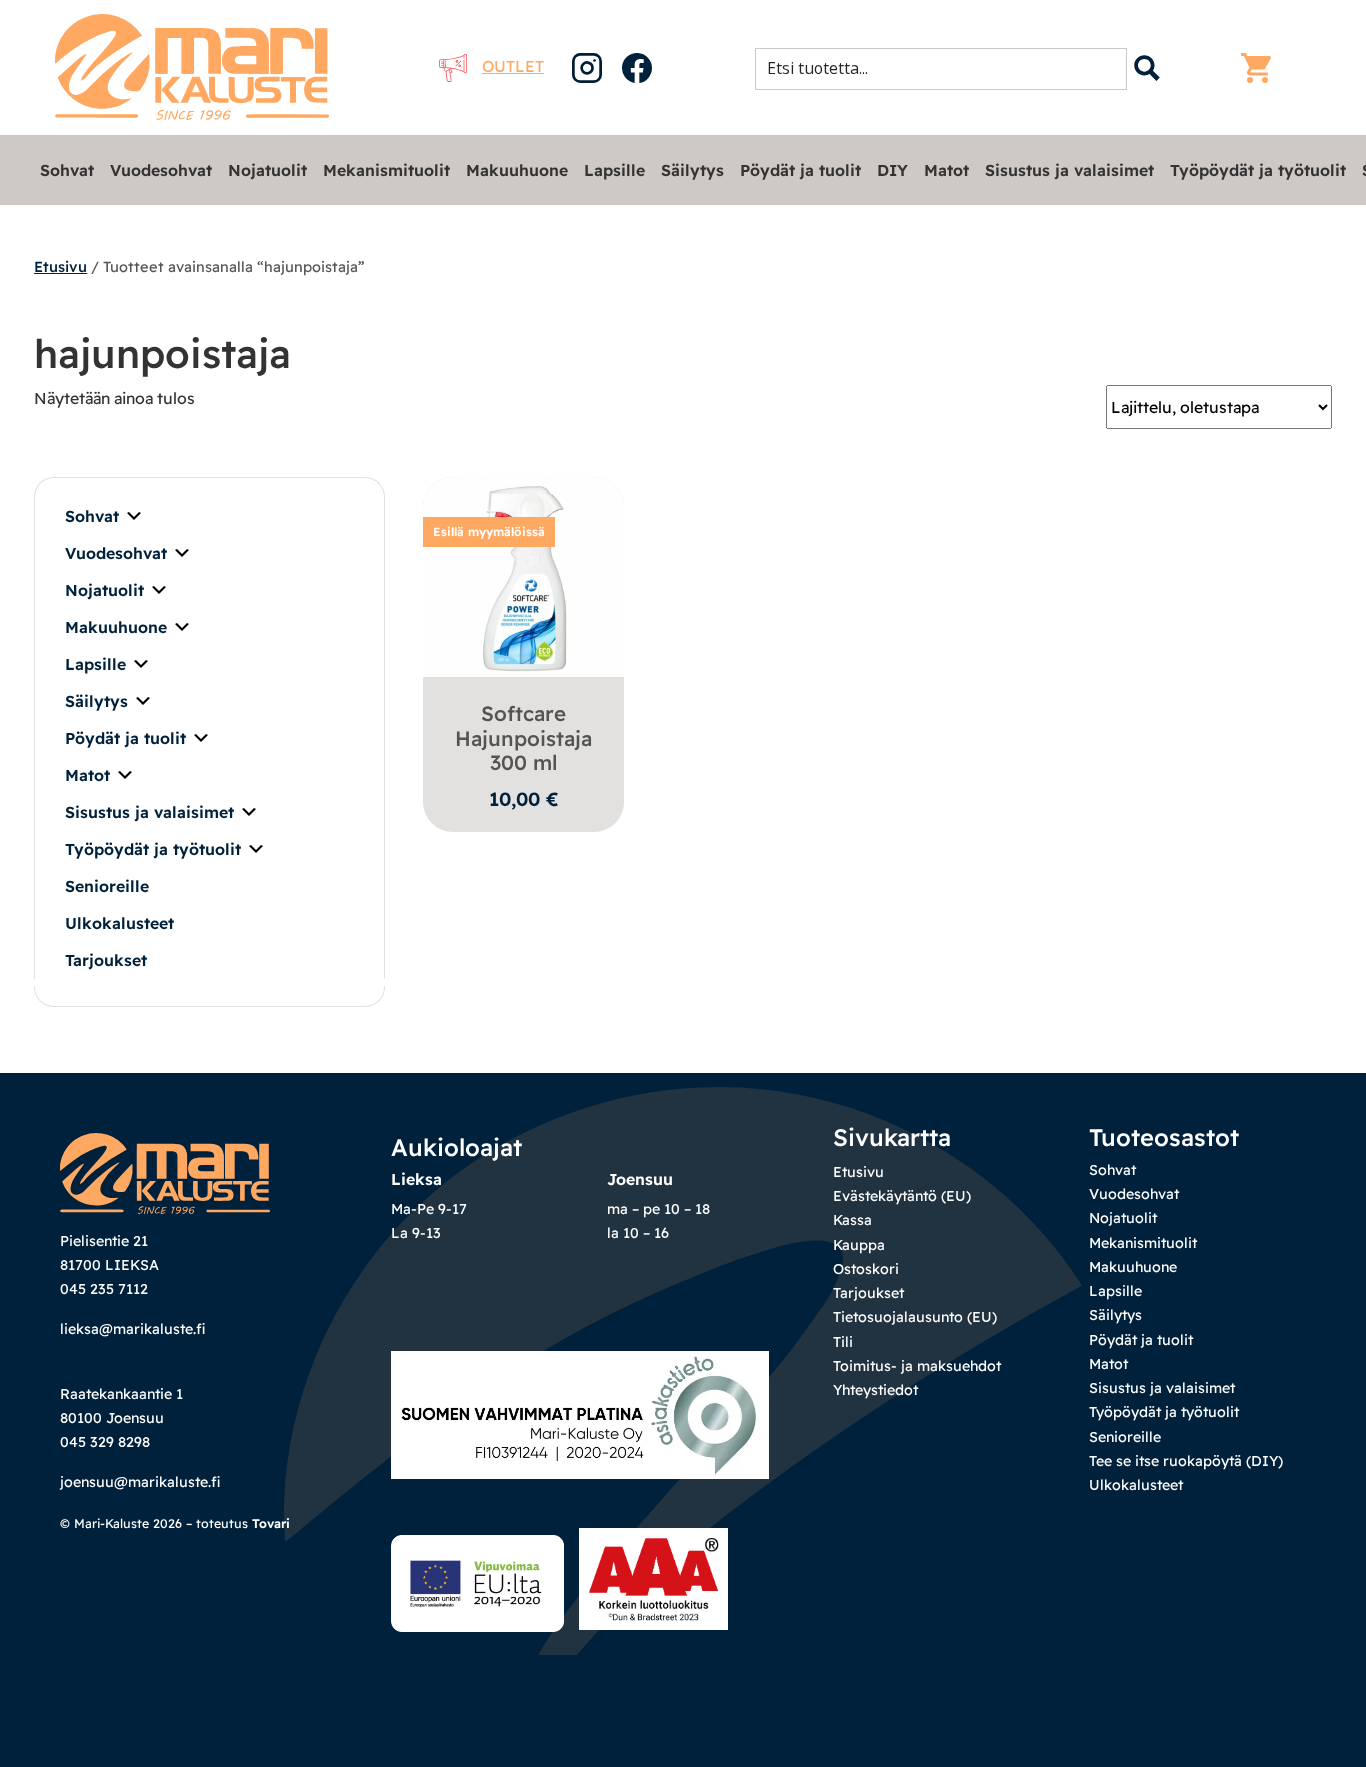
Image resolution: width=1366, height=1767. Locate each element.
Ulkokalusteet (119, 923)
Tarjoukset (106, 960)
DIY (892, 170)
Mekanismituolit (386, 170)
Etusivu (60, 266)
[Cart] (1261, 68)
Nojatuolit (267, 170)
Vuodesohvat (161, 170)
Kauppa (859, 1245)
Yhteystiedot (875, 1390)
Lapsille (614, 170)
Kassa (852, 1220)
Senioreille (107, 886)
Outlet (513, 66)
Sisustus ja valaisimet (1069, 170)
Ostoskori (866, 1269)
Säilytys (692, 170)
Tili (843, 1342)
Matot (946, 170)
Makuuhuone (517, 170)
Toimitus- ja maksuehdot (917, 1366)
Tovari (271, 1523)
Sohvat (67, 170)
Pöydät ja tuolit (800, 170)
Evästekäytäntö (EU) (902, 1196)
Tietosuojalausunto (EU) (915, 1317)
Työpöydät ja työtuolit (1258, 170)
